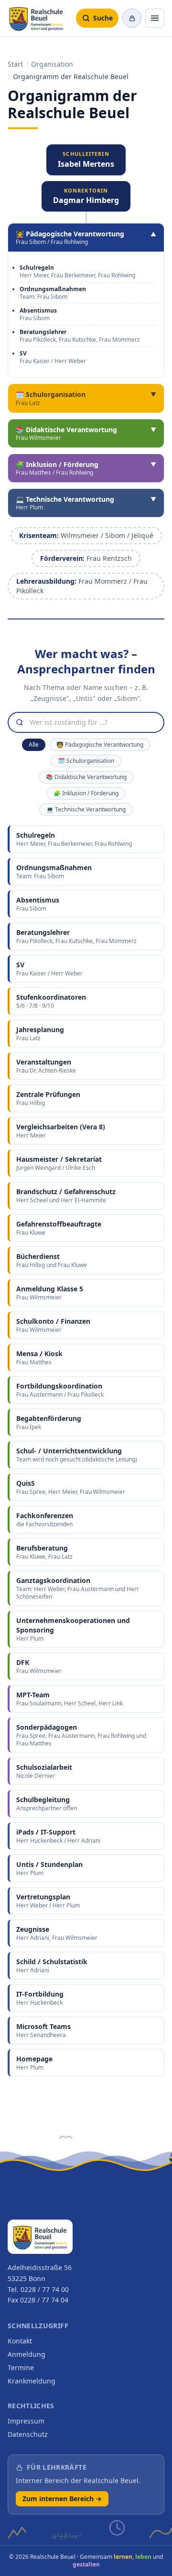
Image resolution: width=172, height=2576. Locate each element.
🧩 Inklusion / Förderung (86, 793)
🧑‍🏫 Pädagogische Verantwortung (100, 745)
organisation (52, 64)
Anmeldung (27, 2354)
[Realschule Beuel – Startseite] (36, 18)
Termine (21, 2368)
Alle (34, 745)
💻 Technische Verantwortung (86, 809)
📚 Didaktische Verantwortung (86, 777)
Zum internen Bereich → (62, 2499)
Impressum (26, 2421)
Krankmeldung (32, 2381)
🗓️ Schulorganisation (86, 761)
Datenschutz (28, 2434)
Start (15, 64)
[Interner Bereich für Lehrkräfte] (132, 18)
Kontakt (20, 2341)
